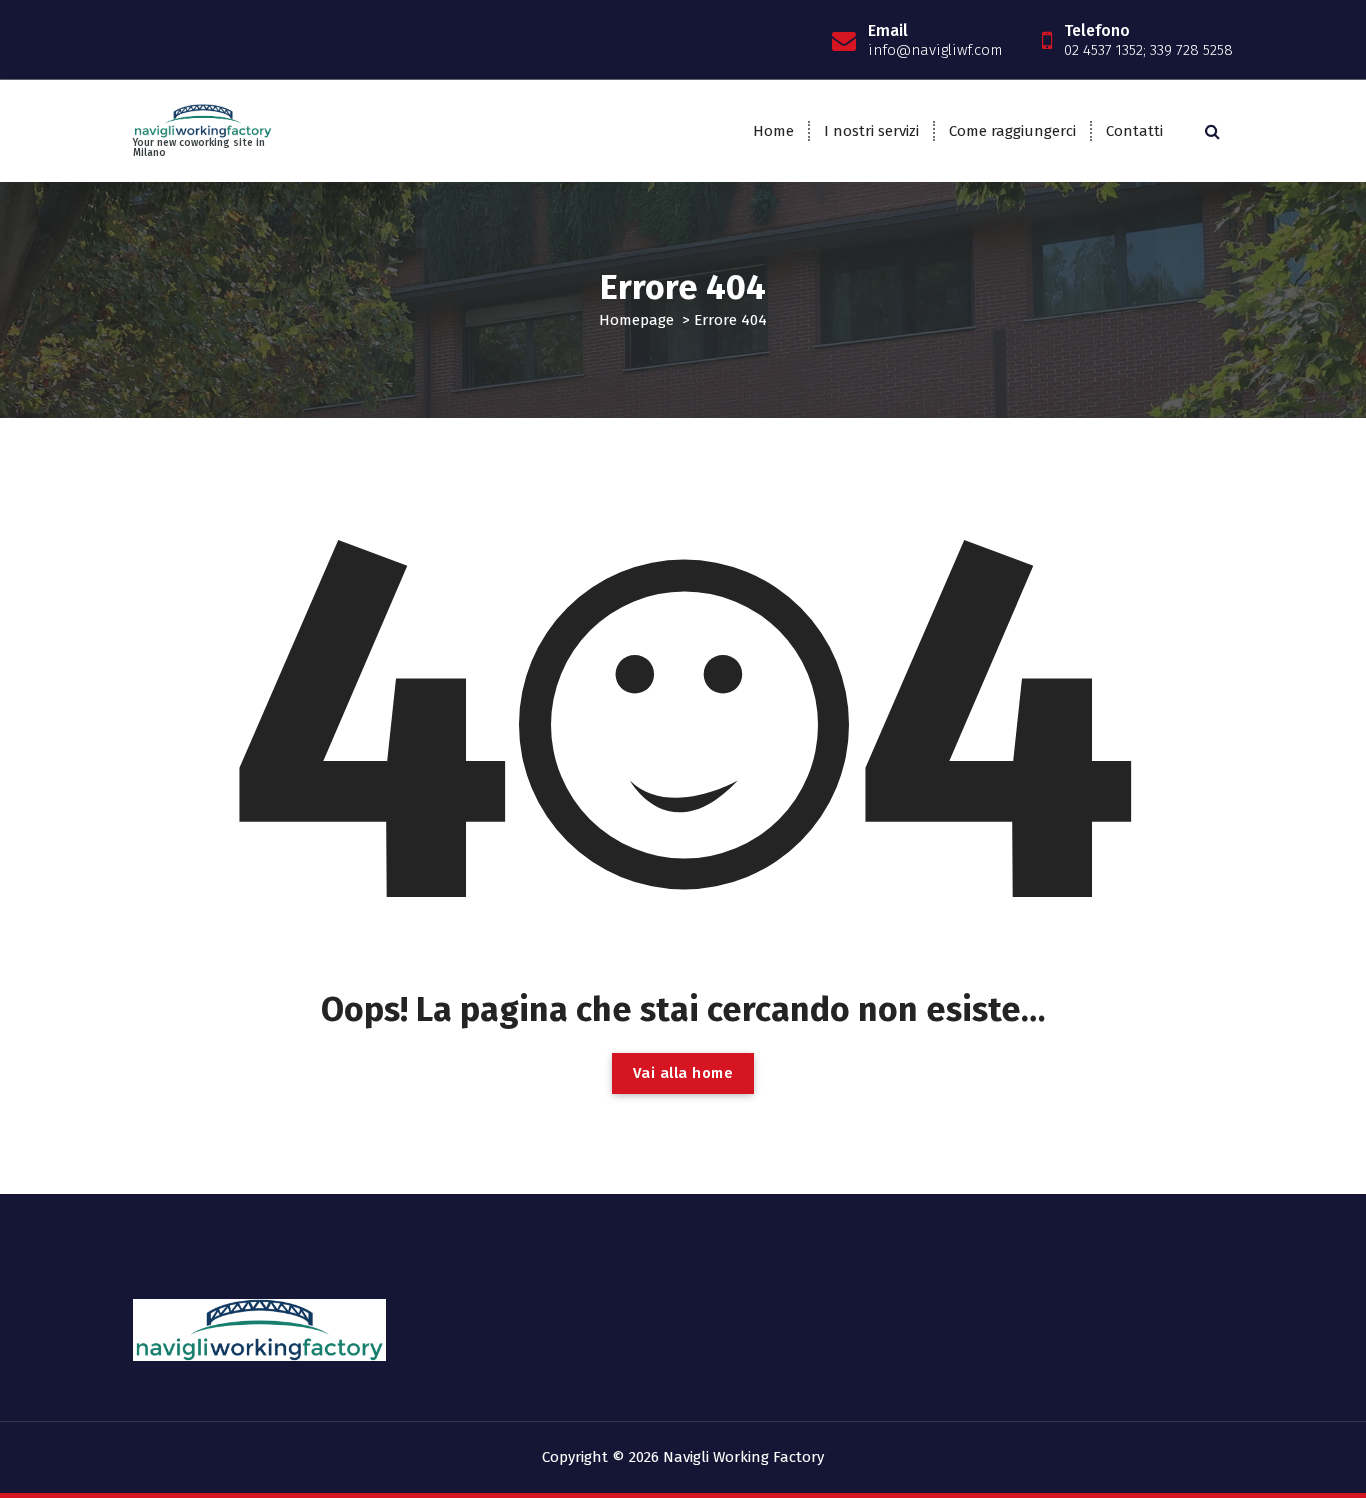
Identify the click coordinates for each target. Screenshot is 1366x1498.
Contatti (1134, 131)
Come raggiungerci (1012, 131)
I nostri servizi (871, 131)
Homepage (636, 320)
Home (773, 131)
